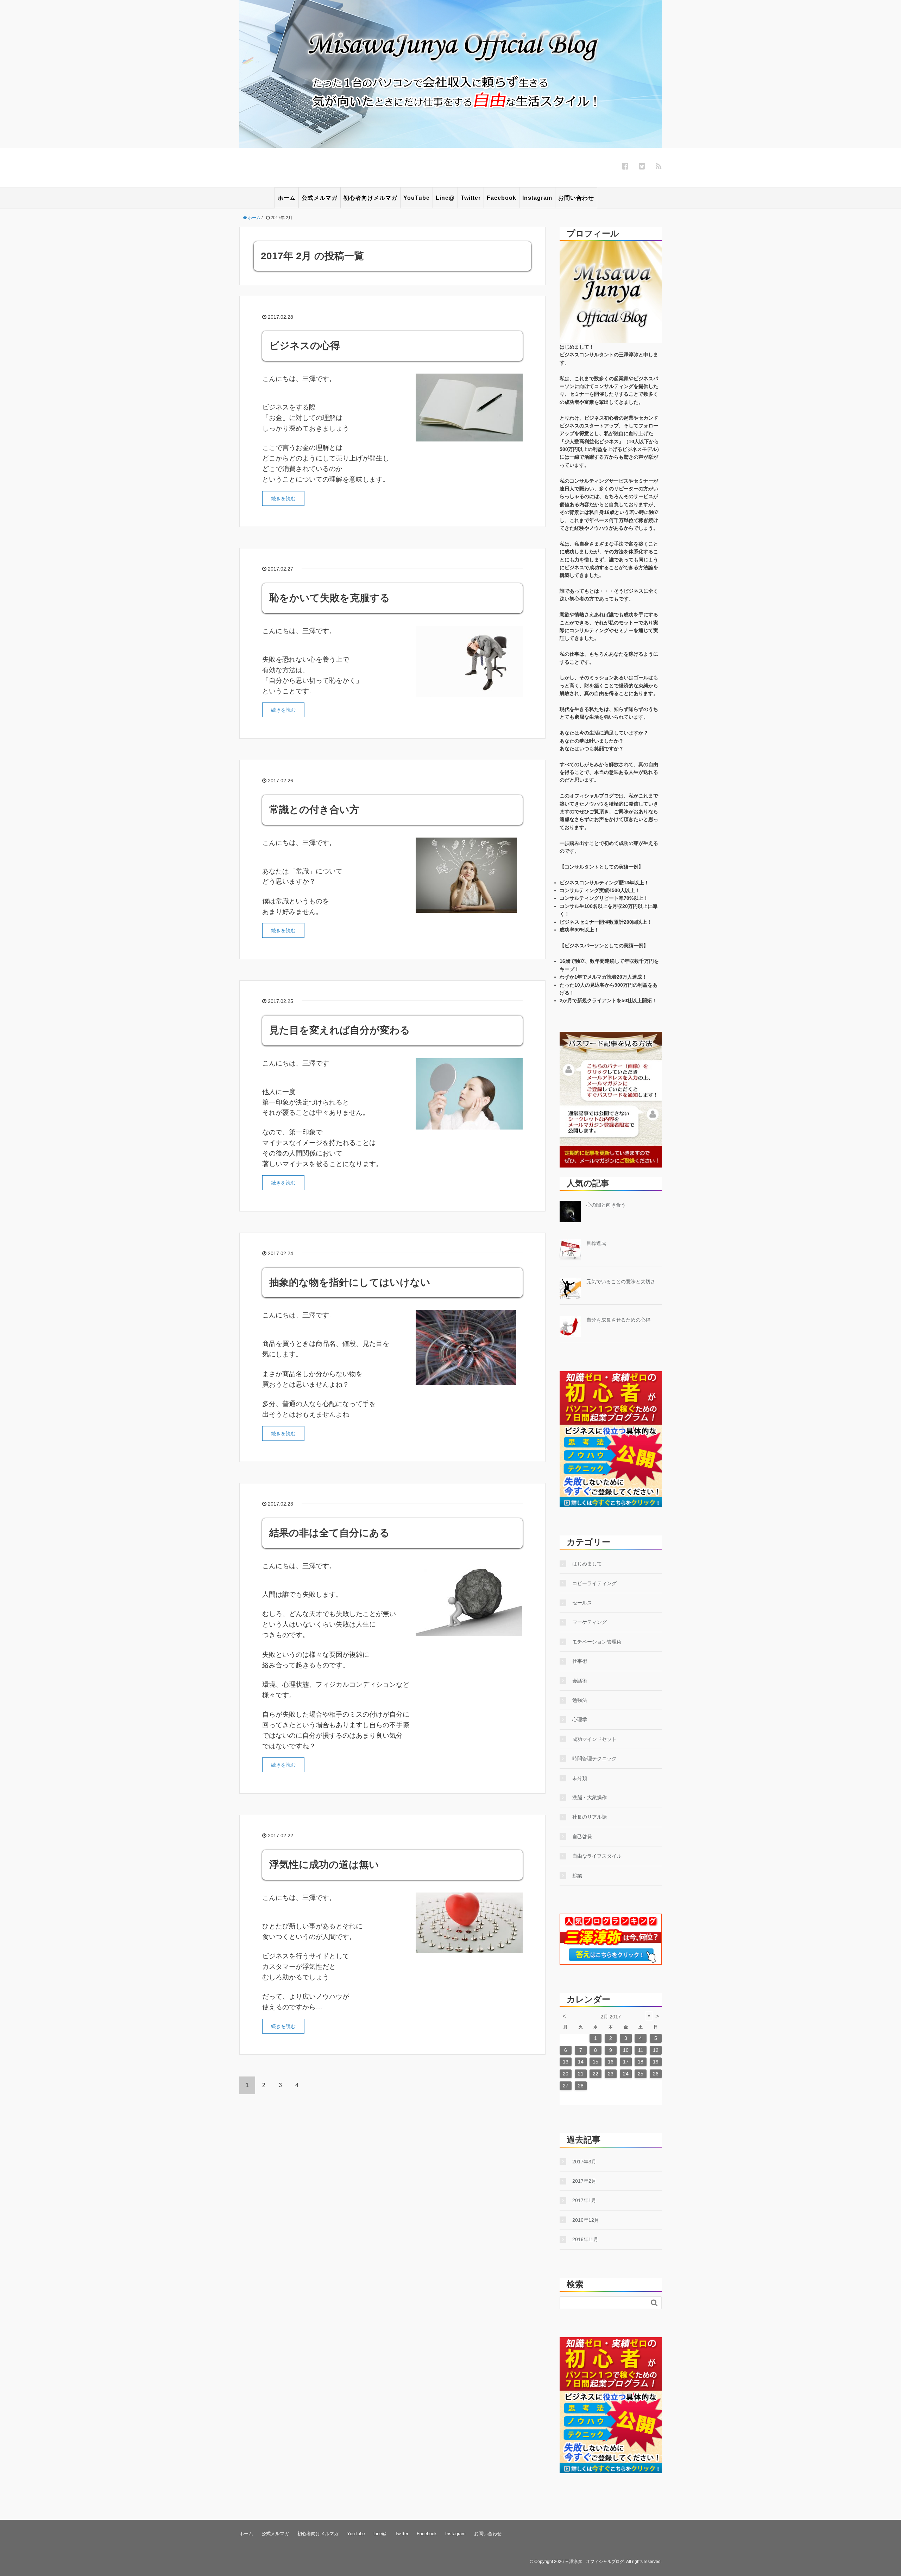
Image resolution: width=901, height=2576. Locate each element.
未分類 (580, 1778)
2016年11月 (585, 2239)
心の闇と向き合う (606, 1205)
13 (566, 2062)
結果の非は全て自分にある (329, 1533)
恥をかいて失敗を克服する (330, 598)
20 (566, 2074)
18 (641, 2062)
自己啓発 (582, 1837)
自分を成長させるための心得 (618, 1320)
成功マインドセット (594, 1739)
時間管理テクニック (594, 1758)
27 (566, 2086)
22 (596, 2074)
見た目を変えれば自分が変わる (340, 1030)
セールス (582, 1603)
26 (656, 2074)
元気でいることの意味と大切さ (621, 1281)
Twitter (471, 198)
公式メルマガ (320, 198)
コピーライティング (594, 1583)
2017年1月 (584, 2200)
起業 (577, 1876)
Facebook (502, 198)
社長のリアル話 (590, 1817)
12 (656, 2050)
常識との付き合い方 (314, 810)
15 (596, 2062)
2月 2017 (611, 2017)
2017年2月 (584, 2181)
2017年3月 (584, 2162)
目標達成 (596, 1243)
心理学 (580, 1719)
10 (626, 2050)
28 (581, 2086)
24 (626, 2074)
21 (581, 2074)
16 (611, 2062)
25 (641, 2074)
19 (656, 2062)
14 (581, 2062)
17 (626, 2062)
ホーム (287, 198)
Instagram (537, 198)
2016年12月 (586, 2220)
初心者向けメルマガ (370, 198)
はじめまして (587, 1564)
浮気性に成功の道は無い (324, 1865)
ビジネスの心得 (305, 346)
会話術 (580, 1681)
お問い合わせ (576, 198)
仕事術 (580, 1661)
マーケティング (590, 1622)
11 (641, 2050)
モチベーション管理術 (597, 1642)
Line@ (445, 198)
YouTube (417, 198)
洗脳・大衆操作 (590, 1798)
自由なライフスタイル (597, 1856)
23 (611, 2074)
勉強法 (580, 1700)
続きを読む (283, 498)
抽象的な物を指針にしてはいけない (350, 1282)
